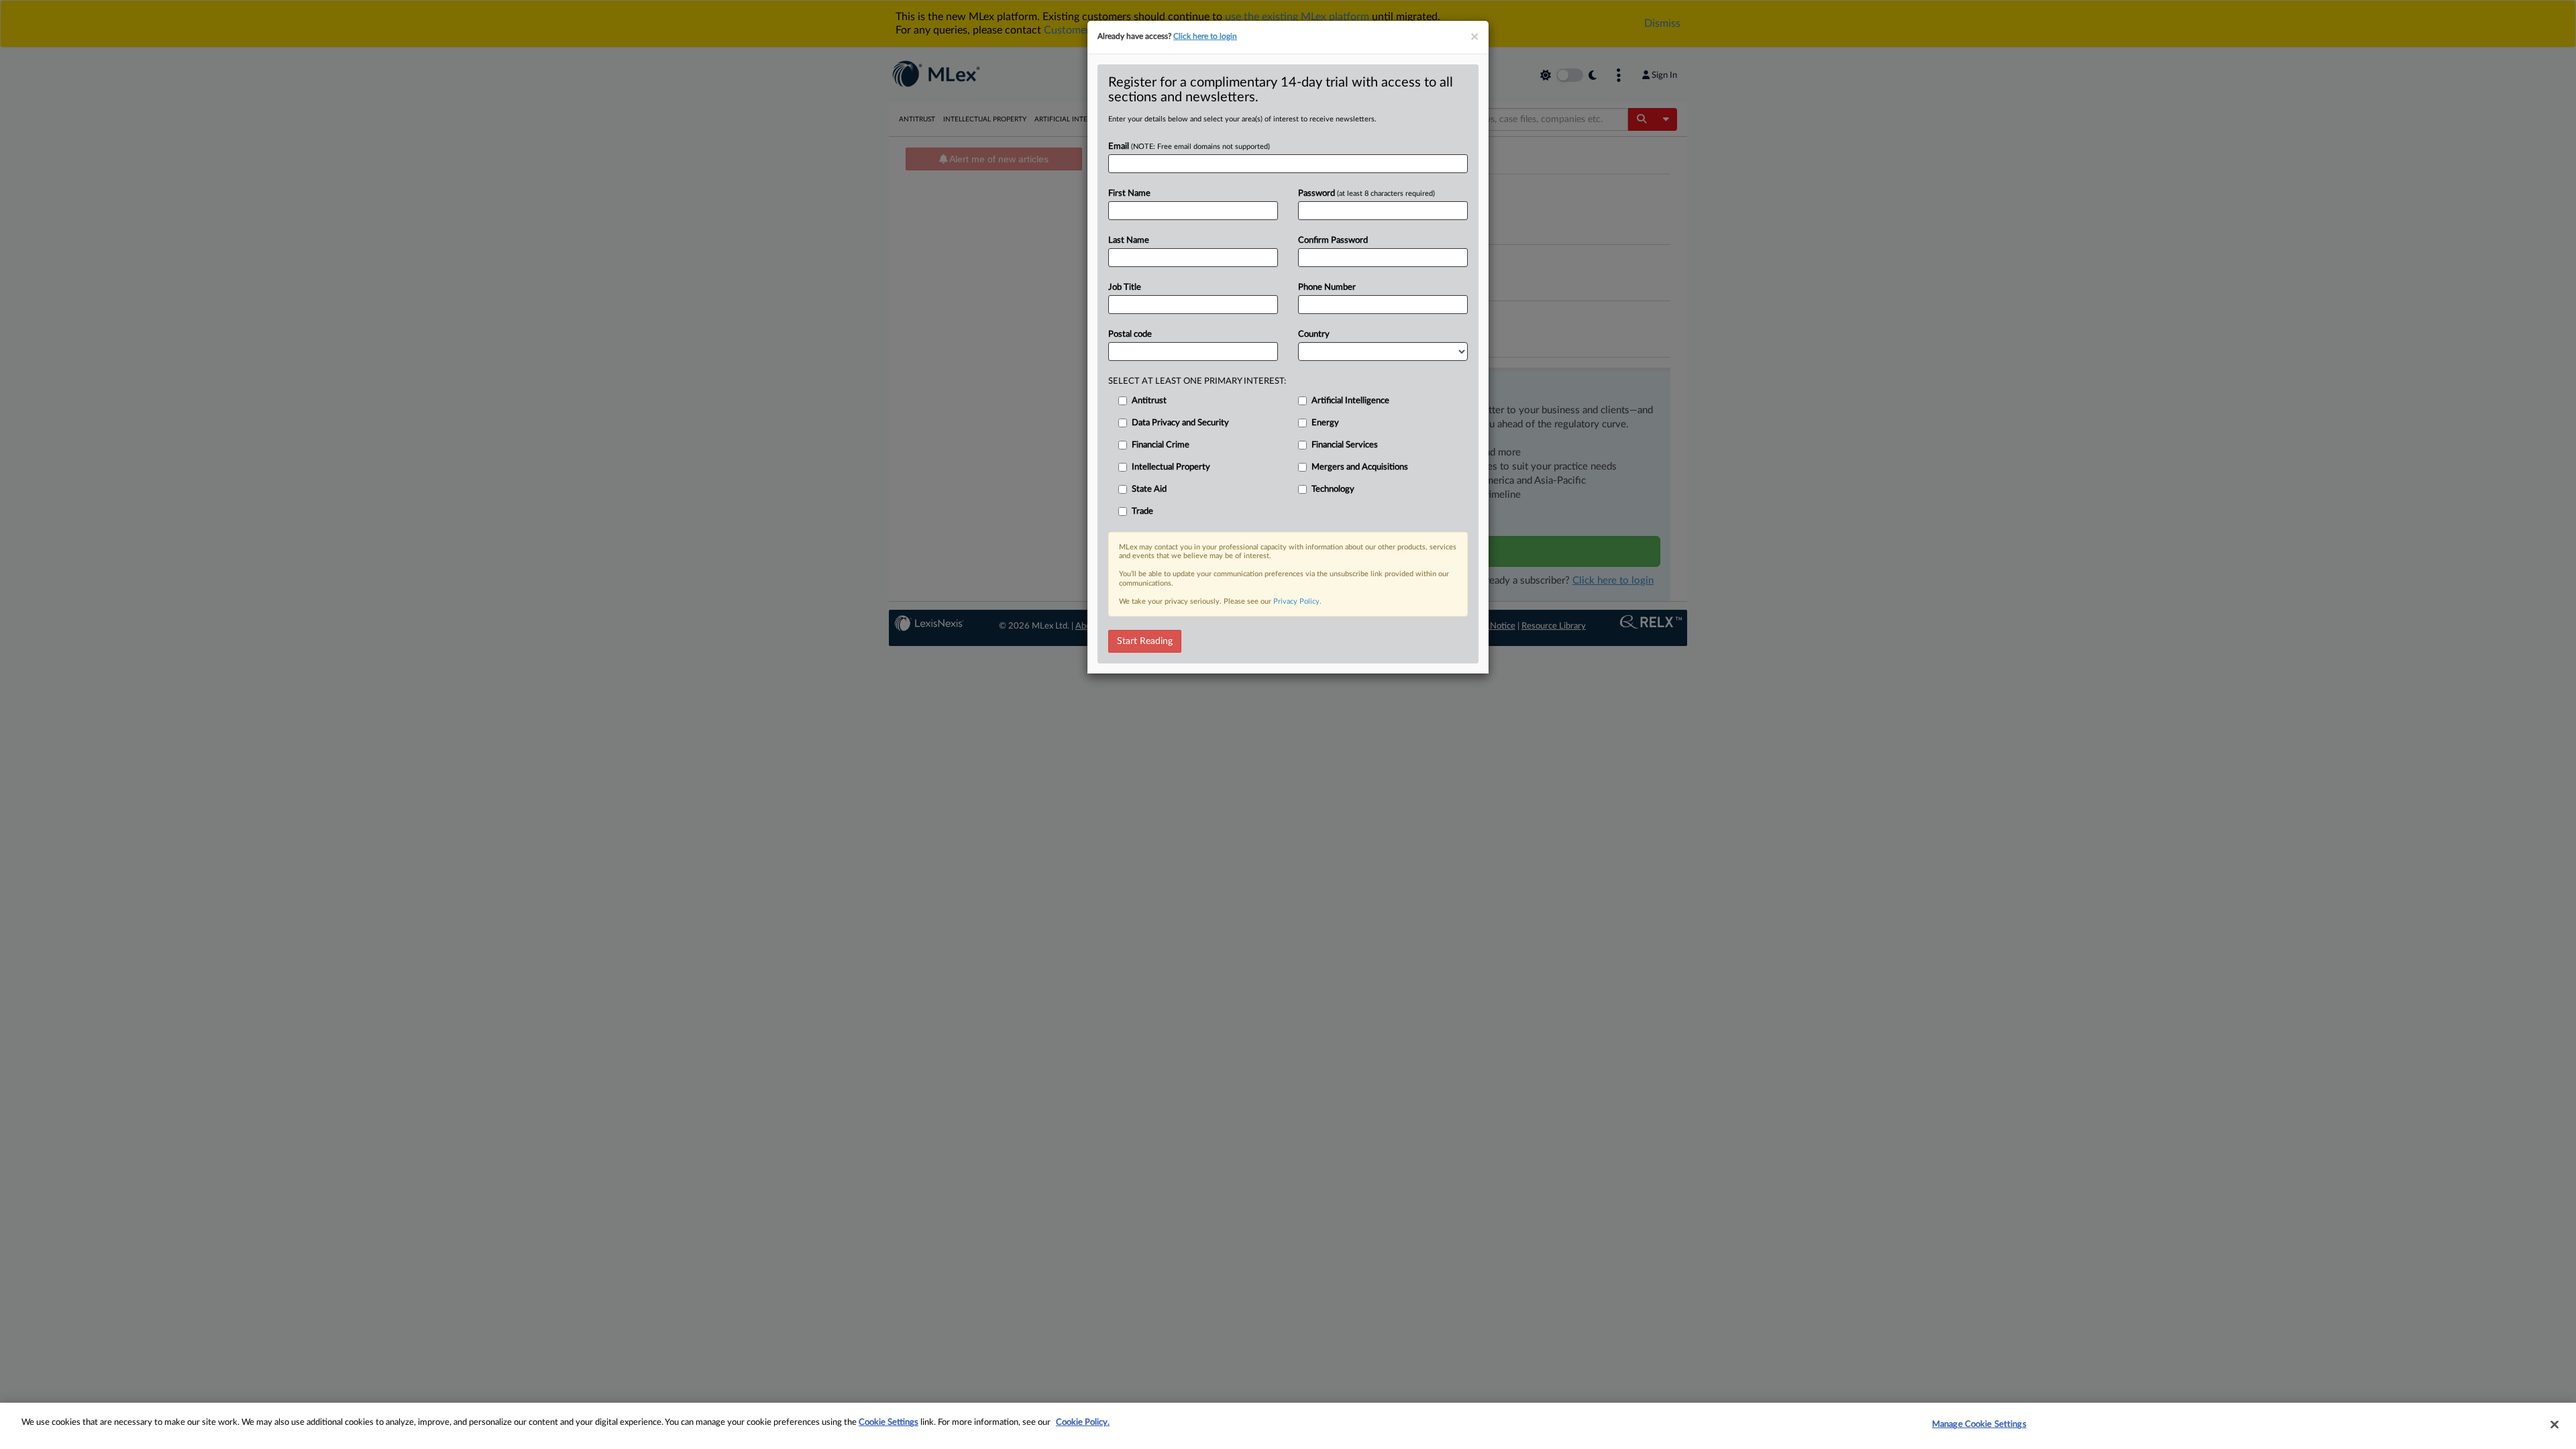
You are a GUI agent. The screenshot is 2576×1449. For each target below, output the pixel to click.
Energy (1325, 423)
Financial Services (1345, 445)
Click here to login (1205, 36)
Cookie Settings (889, 1423)
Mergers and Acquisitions (1360, 467)
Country (1314, 334)
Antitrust (1149, 401)
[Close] (2555, 1424)
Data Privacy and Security (1180, 423)
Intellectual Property (1171, 467)
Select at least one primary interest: (1197, 381)
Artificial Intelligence (1350, 401)
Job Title (1125, 287)
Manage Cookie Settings (1979, 1425)
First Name (1129, 194)
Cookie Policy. (1083, 1423)
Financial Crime (1161, 445)
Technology (1333, 489)
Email (1189, 147)
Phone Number (1327, 287)
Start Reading (1145, 641)
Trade (1142, 512)
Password (1366, 194)
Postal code (1130, 334)
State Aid (1149, 489)
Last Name (1129, 240)
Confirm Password (1333, 240)
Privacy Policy (1296, 601)
